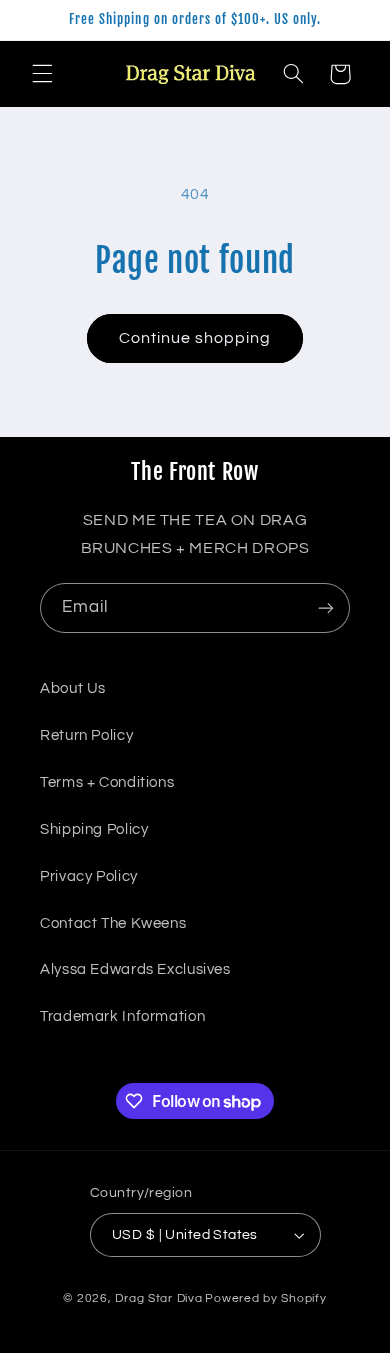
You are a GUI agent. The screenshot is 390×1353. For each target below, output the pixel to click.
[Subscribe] (326, 607)
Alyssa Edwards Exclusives (135, 969)
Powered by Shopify (265, 1298)
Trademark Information (122, 1016)
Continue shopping (195, 338)
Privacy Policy (89, 876)
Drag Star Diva (158, 1298)
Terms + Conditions (107, 782)
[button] (42, 74)
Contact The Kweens (113, 923)
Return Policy (86, 735)
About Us (73, 688)
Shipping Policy (94, 829)
